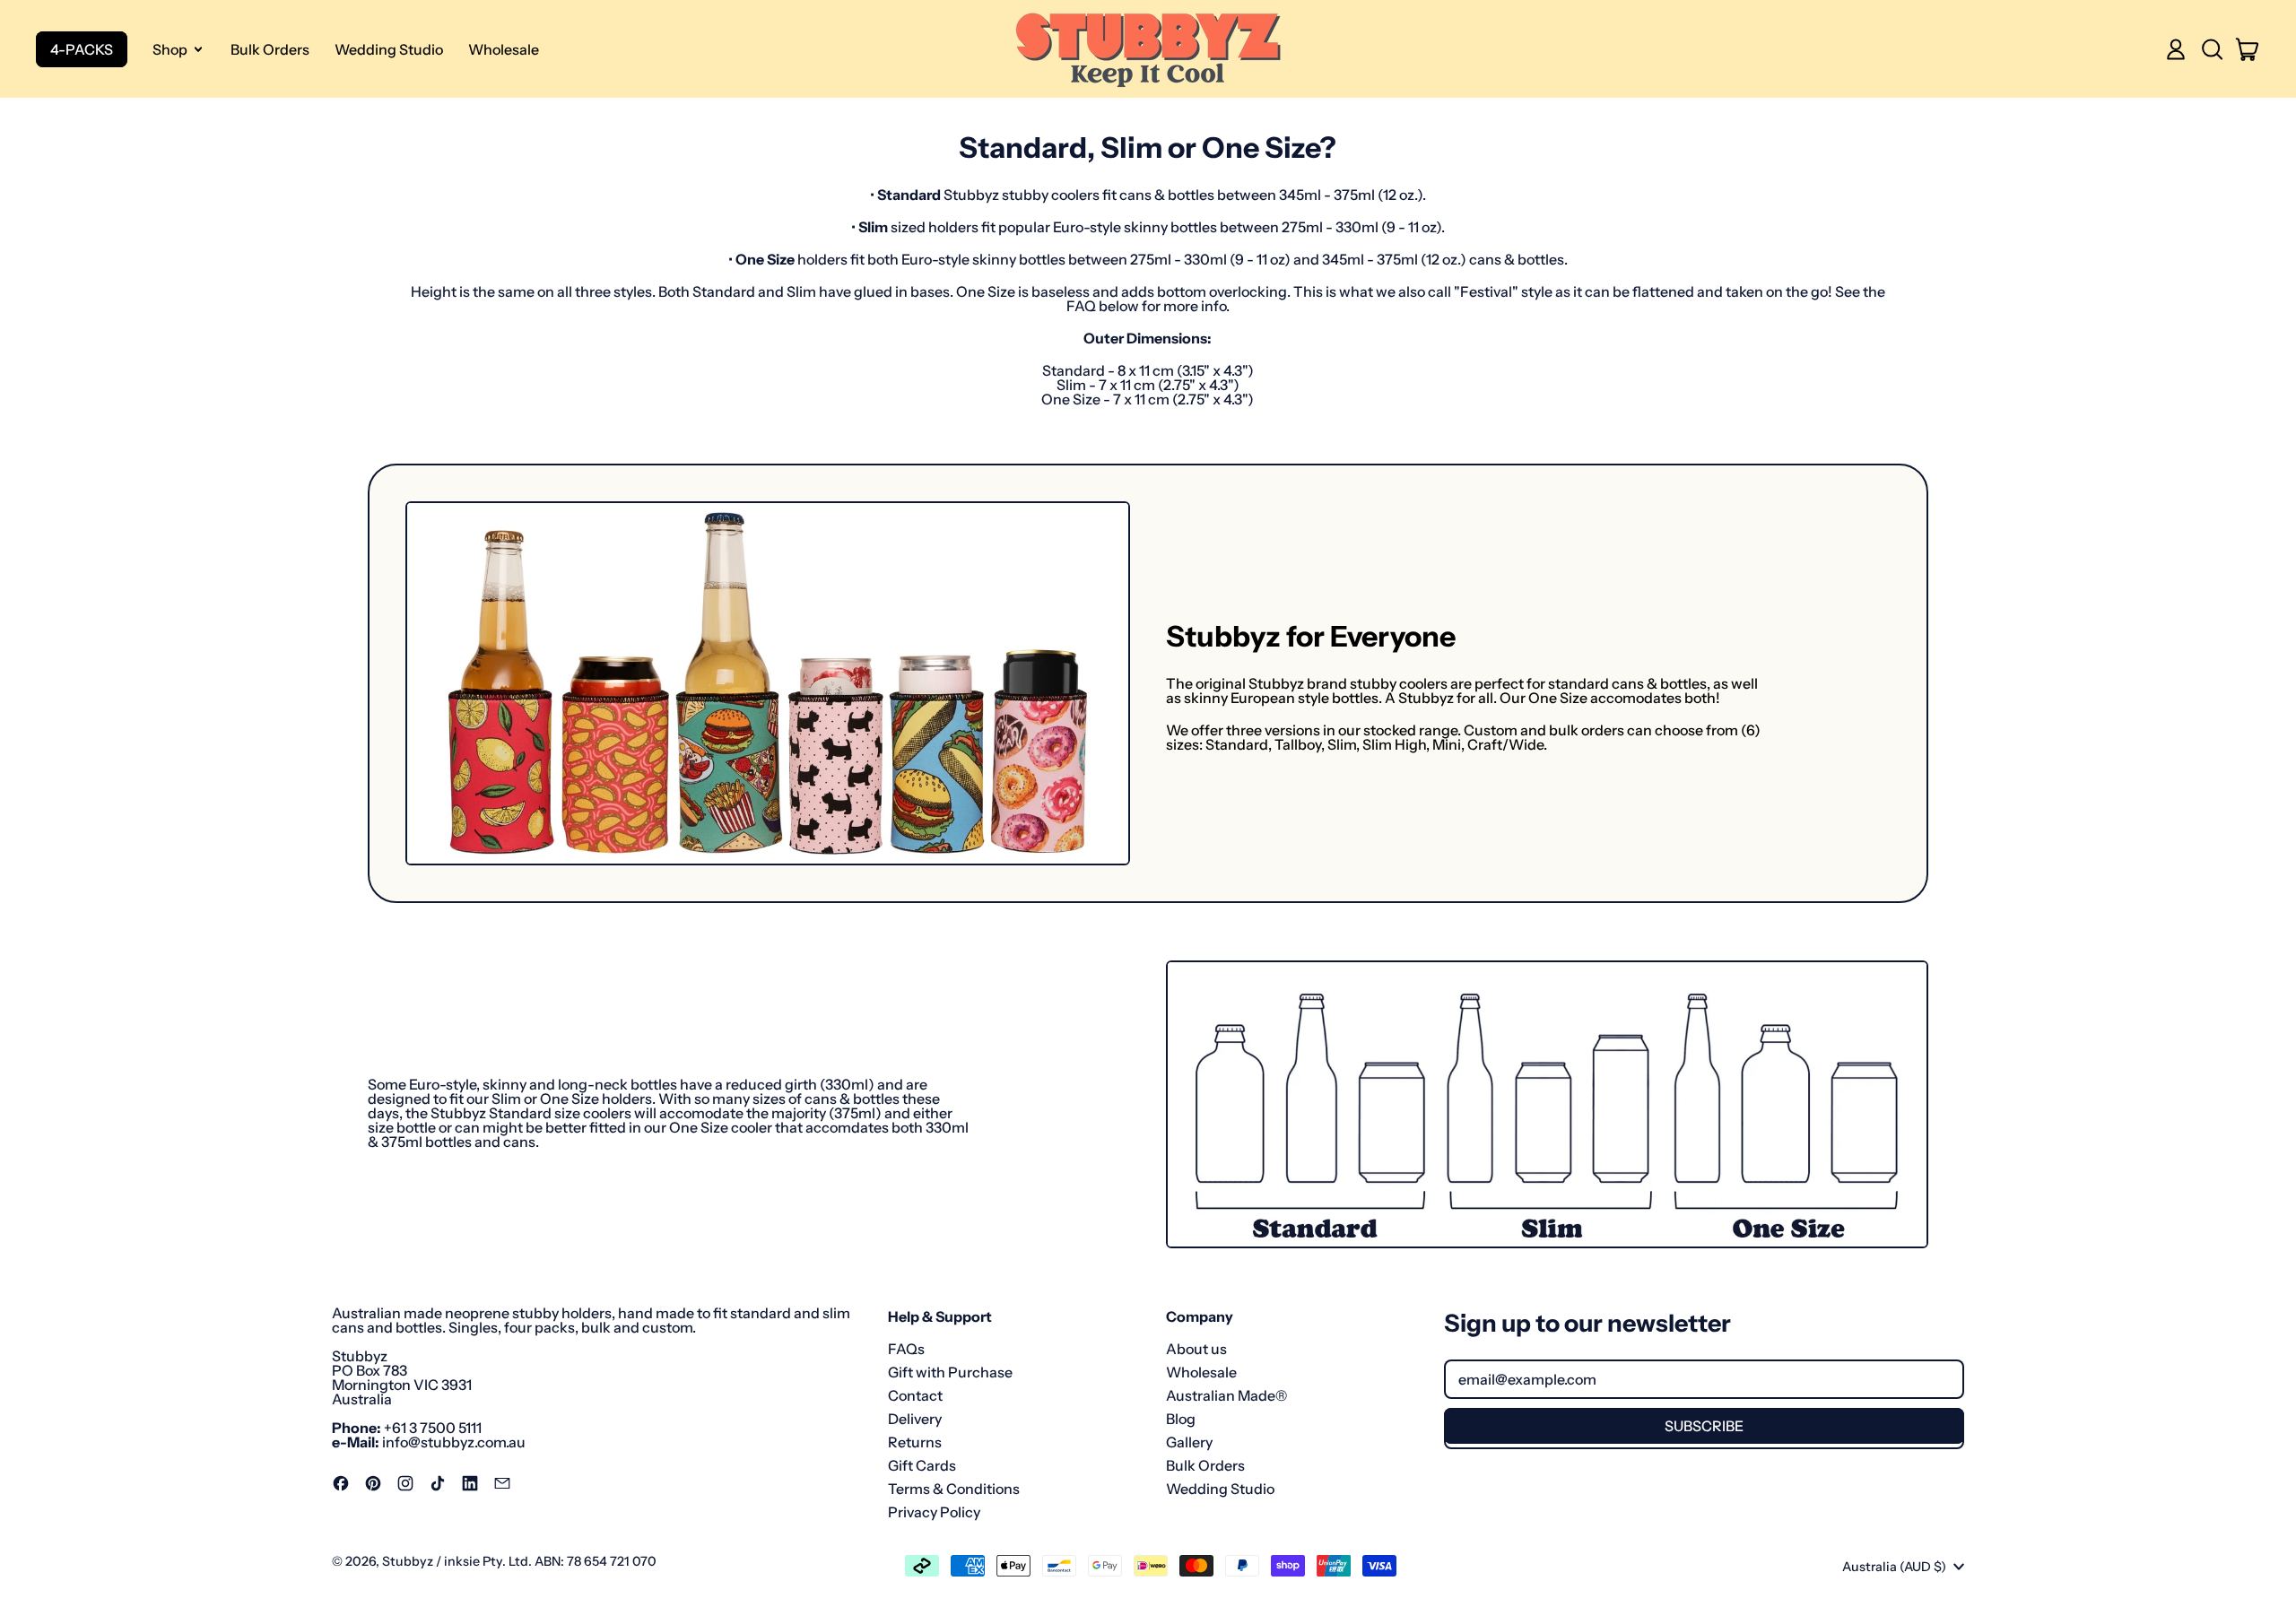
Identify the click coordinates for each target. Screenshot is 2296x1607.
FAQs (906, 1349)
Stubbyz (408, 1561)
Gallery (1189, 1442)
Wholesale (504, 49)
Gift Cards (922, 1465)
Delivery (915, 1419)
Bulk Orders (270, 49)
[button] (2212, 49)
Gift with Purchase (950, 1372)
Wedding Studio (389, 49)
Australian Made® (1226, 1395)
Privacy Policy (934, 1512)
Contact (915, 1395)
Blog (1181, 1419)
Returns (915, 1442)
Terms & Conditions (954, 1489)
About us (1196, 1349)
